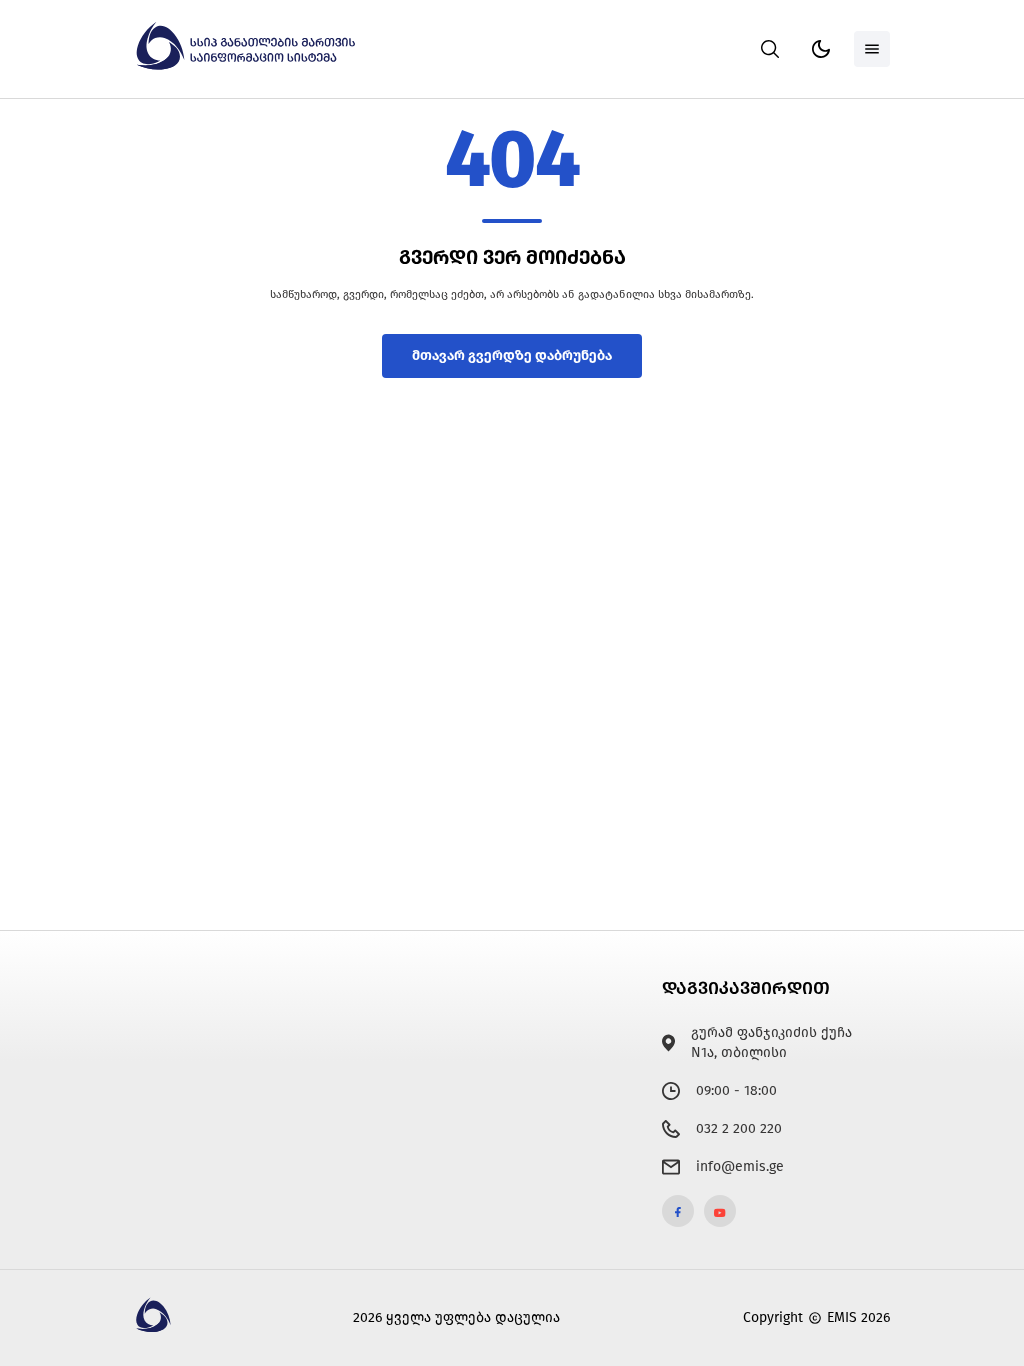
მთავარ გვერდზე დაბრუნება (512, 355)
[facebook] (678, 1211)
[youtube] (720, 1211)
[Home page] (248, 66)
